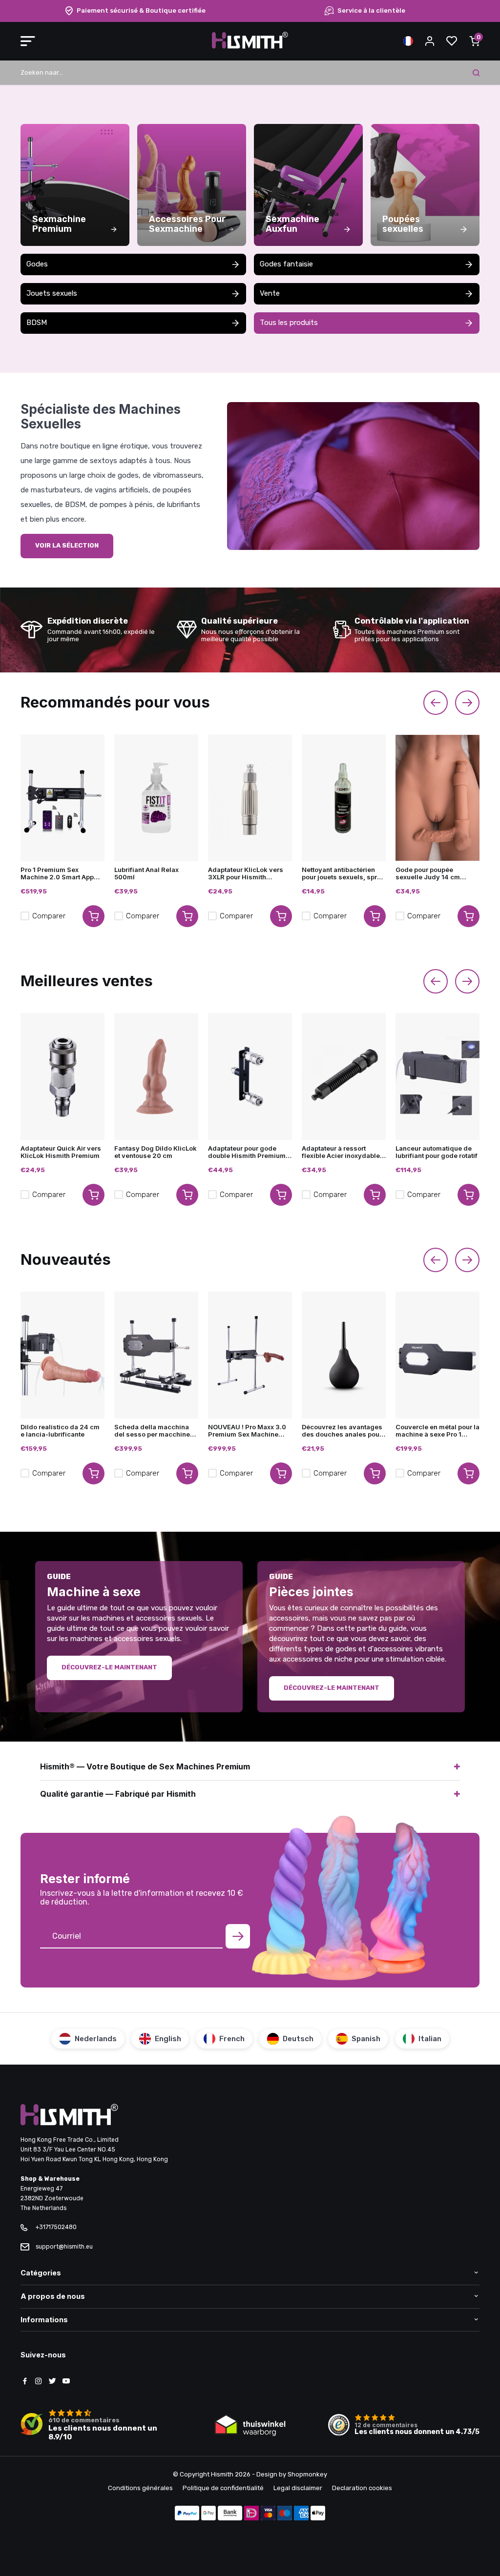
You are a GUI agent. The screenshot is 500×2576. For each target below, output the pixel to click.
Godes (37, 264)
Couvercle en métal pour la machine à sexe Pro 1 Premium (437, 1431)
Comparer (49, 916)
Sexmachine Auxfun (292, 224)
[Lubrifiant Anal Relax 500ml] (156, 798)
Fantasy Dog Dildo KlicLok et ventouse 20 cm (156, 1152)
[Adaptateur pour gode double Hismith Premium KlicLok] (250, 1076)
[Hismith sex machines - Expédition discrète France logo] (250, 47)
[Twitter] (52, 2382)
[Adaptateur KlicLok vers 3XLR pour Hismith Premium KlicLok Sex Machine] (250, 798)
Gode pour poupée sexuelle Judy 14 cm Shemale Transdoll (428, 873)
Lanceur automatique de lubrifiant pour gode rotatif (437, 1152)
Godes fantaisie (286, 264)
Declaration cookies (362, 2488)
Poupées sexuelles (403, 224)
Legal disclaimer (298, 2488)
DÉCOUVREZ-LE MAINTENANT (109, 1667)
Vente (270, 293)
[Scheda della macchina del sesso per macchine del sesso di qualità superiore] (156, 1355)
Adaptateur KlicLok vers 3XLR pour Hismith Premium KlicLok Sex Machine (246, 873)
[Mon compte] (430, 41)
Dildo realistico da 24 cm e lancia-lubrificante (60, 1431)
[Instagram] (39, 2382)
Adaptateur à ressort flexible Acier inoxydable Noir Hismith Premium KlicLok (341, 1152)
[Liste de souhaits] (452, 41)
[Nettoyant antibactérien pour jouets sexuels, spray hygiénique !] (344, 798)
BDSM (37, 323)
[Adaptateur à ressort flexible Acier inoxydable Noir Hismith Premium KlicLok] (344, 1076)
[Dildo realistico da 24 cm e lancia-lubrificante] (62, 1355)
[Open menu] (28, 41)
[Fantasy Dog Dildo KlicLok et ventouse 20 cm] (156, 1076)
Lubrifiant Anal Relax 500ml (146, 873)
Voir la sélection (67, 545)
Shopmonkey (307, 2474)
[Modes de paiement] (187, 2514)
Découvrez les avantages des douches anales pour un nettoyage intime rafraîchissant (342, 1431)
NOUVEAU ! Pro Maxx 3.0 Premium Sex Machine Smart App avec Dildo (247, 1431)
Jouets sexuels (52, 293)
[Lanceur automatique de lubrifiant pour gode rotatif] (437, 1076)
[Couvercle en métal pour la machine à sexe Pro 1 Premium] (437, 1355)
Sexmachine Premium (59, 224)
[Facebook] (25, 2382)
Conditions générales (140, 2488)
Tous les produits (289, 323)
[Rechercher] (476, 73)
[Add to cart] (94, 916)
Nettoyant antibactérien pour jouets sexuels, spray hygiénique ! (343, 873)
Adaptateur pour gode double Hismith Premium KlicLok (247, 1152)
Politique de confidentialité (223, 2488)
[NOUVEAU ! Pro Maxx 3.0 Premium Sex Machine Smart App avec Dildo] (250, 1355)
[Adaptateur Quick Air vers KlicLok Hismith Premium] (62, 1076)
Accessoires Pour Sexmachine (187, 224)
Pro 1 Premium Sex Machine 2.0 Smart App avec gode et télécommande (57, 873)
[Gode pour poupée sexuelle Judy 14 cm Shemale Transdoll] (437, 798)
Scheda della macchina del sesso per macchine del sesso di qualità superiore (152, 1431)
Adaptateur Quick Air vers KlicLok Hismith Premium (61, 1152)
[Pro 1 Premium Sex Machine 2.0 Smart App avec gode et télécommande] (62, 798)
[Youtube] (66, 2382)
